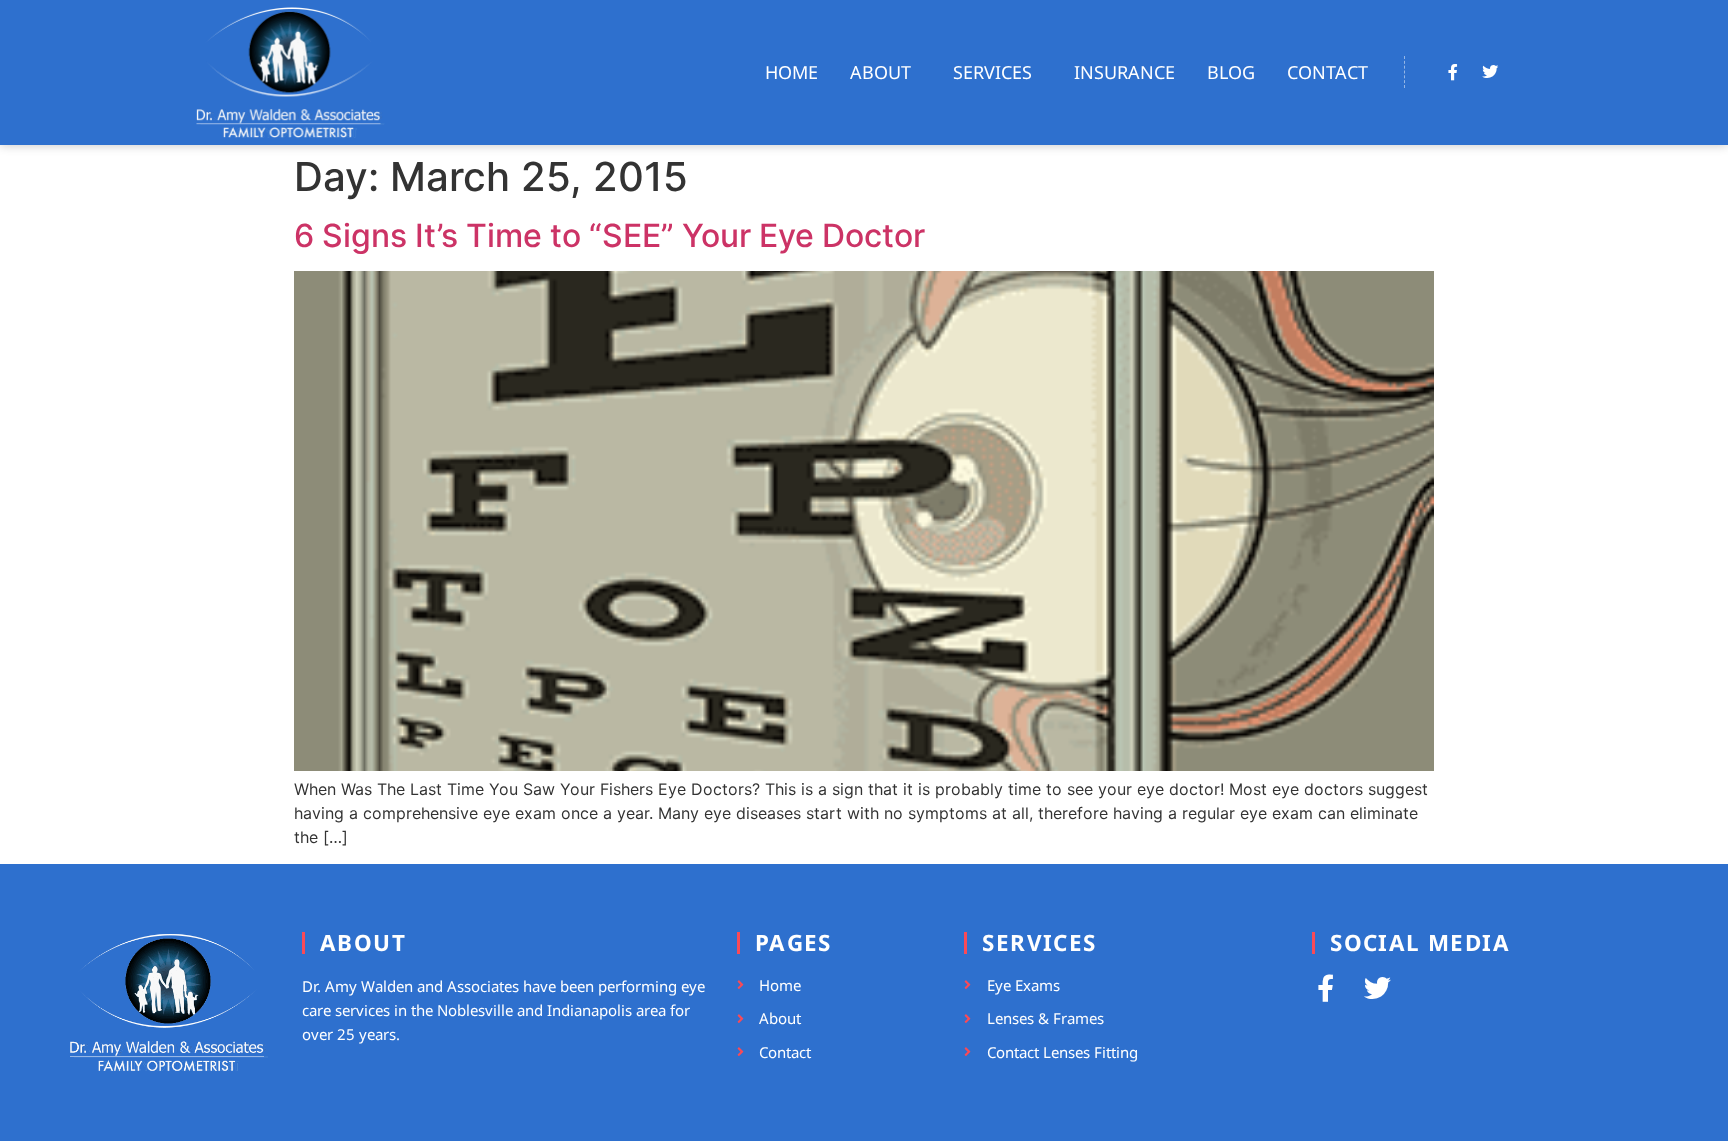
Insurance (1124, 72)
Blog (1231, 72)
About (880, 72)
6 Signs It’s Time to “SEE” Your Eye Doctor (609, 235)
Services (992, 72)
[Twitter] (1490, 72)
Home (791, 72)
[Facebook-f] (1453, 72)
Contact (1327, 72)
